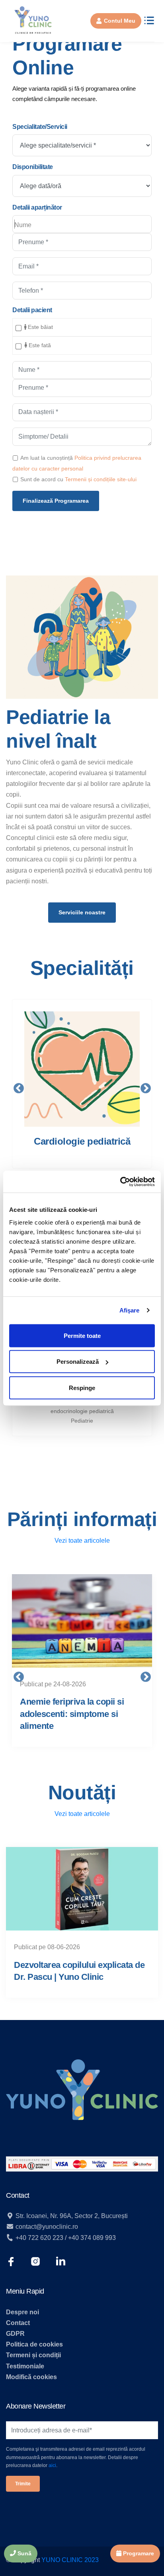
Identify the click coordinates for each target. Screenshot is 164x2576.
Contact (18, 2323)
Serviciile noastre (82, 912)
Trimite (23, 2484)
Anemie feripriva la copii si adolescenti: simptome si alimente (72, 1714)
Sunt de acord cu (42, 479)
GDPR (15, 2334)
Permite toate (82, 1335)
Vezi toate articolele (82, 1541)
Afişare (130, 1310)
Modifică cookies (31, 2377)
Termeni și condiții (33, 2355)
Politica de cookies (34, 2344)
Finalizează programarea (56, 501)
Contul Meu (120, 21)
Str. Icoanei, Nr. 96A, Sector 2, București (71, 2216)
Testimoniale (25, 2366)
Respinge (82, 1387)
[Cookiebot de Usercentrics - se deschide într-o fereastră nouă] (120, 1182)
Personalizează (78, 1362)
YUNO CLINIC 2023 (70, 2560)
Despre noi (22, 2312)
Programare (138, 2553)
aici (52, 2465)
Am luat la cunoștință (47, 458)
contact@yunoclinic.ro (47, 2227)
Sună (24, 2553)
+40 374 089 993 (92, 2238)
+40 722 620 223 (39, 2238)
